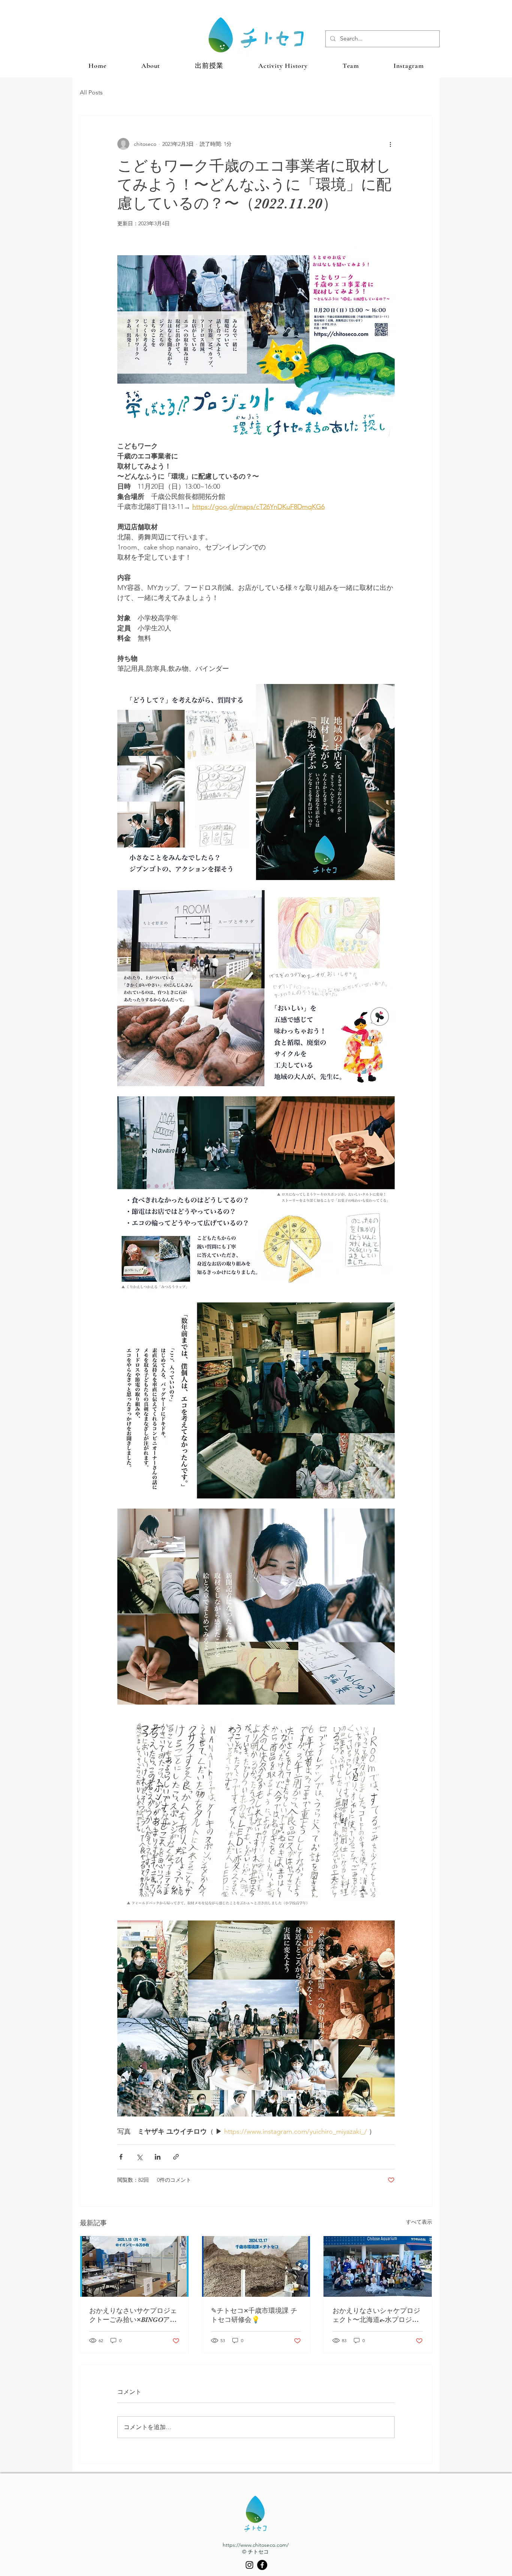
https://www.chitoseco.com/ (256, 2545)
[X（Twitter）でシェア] (139, 2157)
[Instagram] (249, 2565)
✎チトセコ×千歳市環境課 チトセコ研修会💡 (254, 2315)
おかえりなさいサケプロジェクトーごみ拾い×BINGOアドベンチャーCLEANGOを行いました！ (133, 2316)
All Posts (91, 92)
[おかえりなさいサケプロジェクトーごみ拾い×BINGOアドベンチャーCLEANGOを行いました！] (134, 2266)
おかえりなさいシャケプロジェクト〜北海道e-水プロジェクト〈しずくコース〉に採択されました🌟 (376, 2316)
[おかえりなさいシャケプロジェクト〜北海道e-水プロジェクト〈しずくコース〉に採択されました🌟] (378, 2266)
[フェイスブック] (262, 2565)
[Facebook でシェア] (121, 2157)
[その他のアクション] (390, 144)
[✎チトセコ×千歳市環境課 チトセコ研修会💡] (256, 2266)
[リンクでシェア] (176, 2157)
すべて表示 (419, 2222)
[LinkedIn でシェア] (158, 2157)
